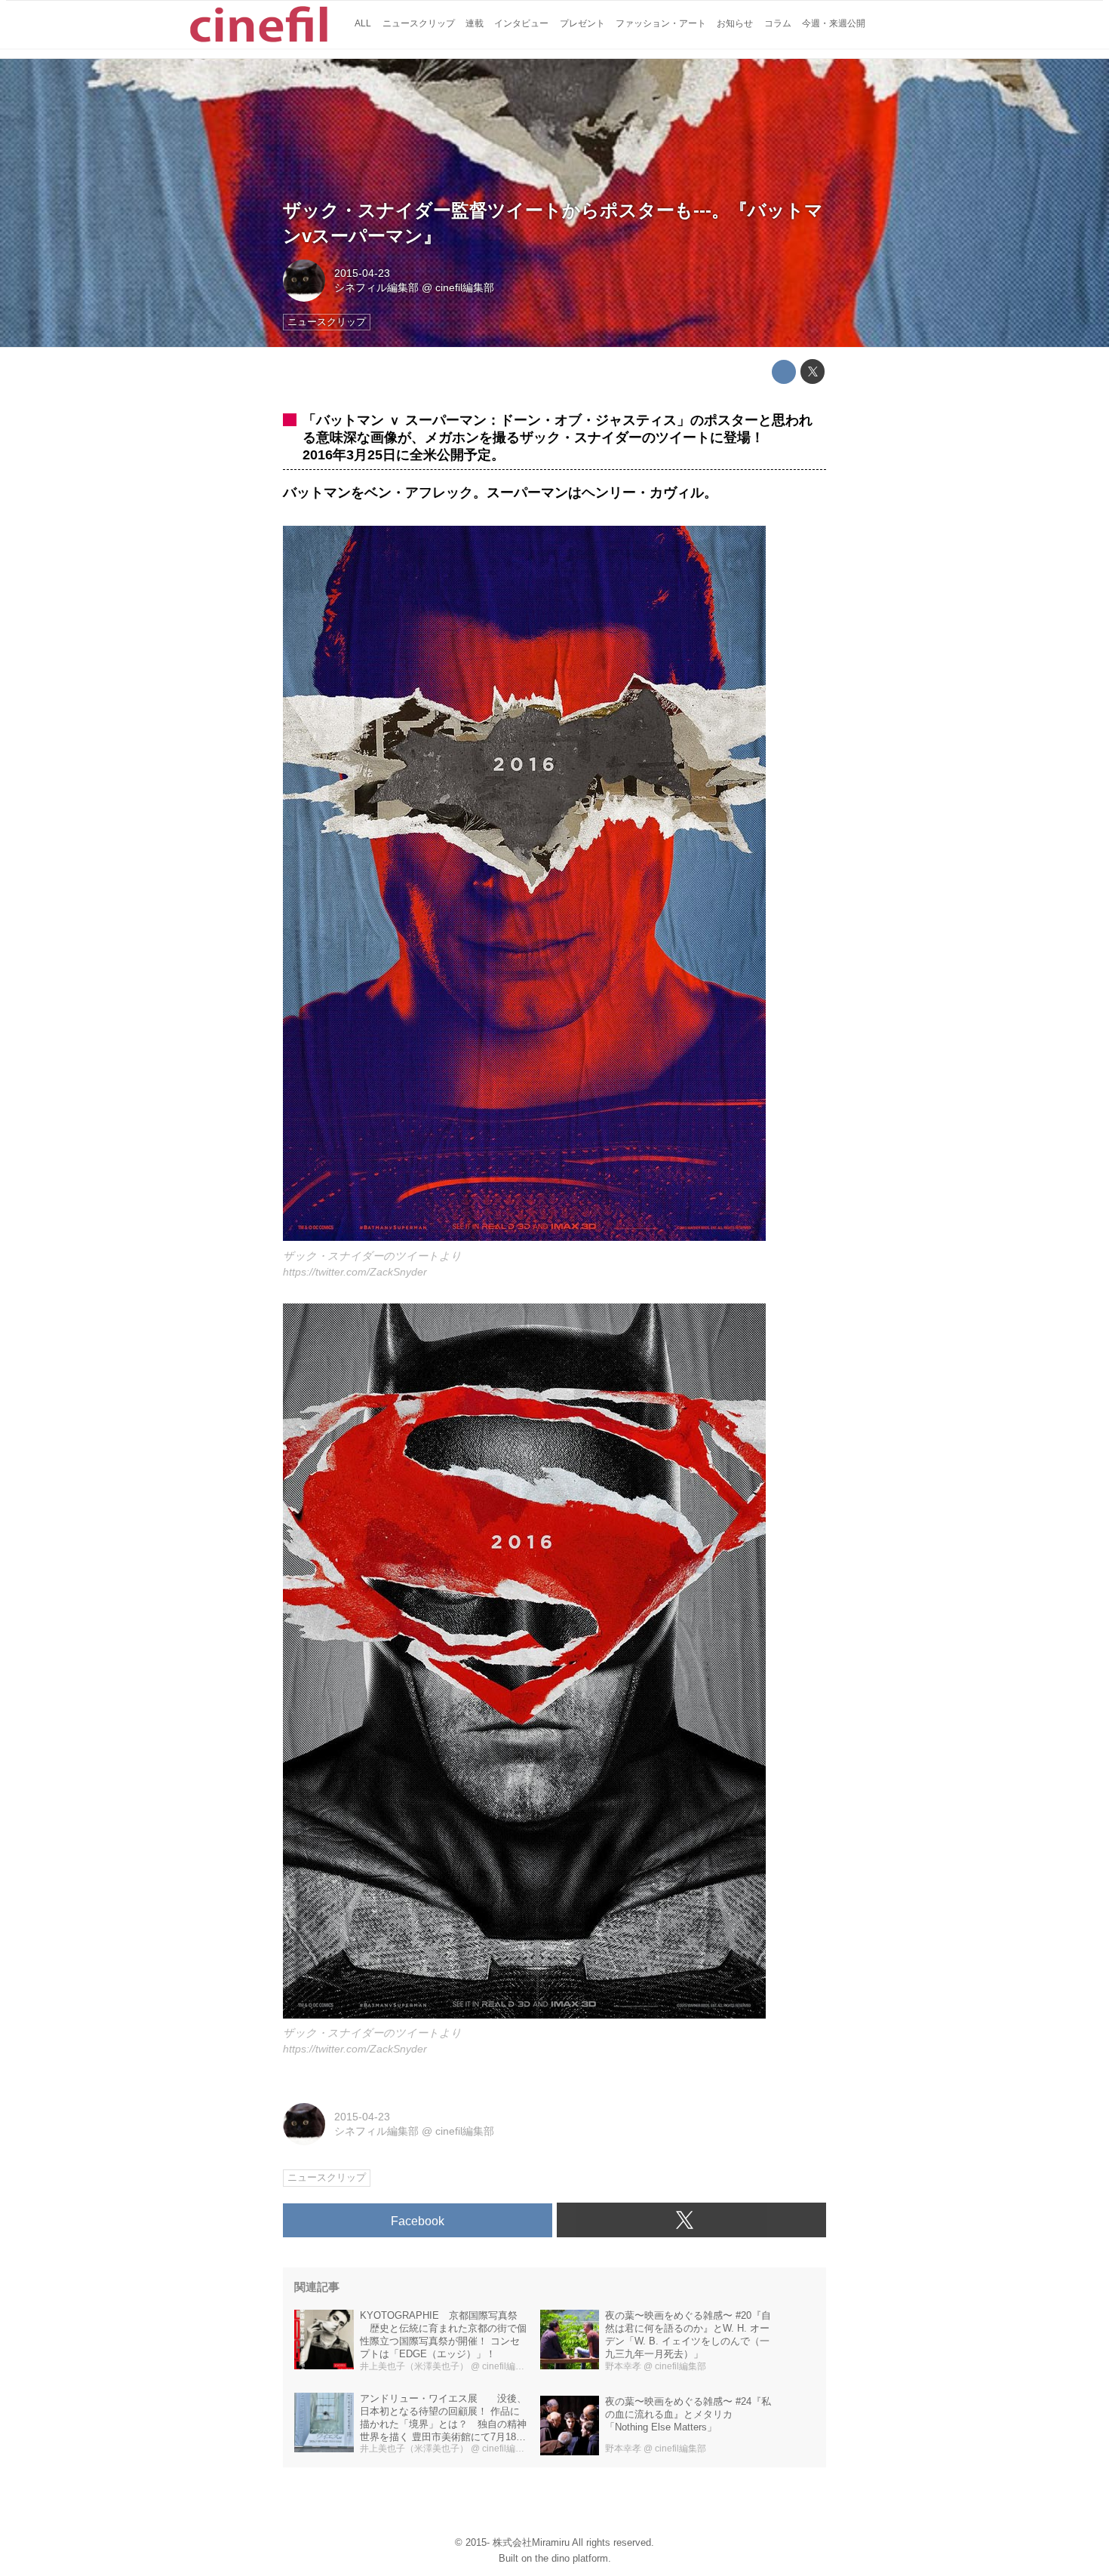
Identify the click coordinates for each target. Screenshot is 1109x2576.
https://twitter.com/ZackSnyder (355, 1272)
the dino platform (571, 2558)
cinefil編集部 (465, 287)
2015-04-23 (362, 273)
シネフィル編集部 (376, 287)
